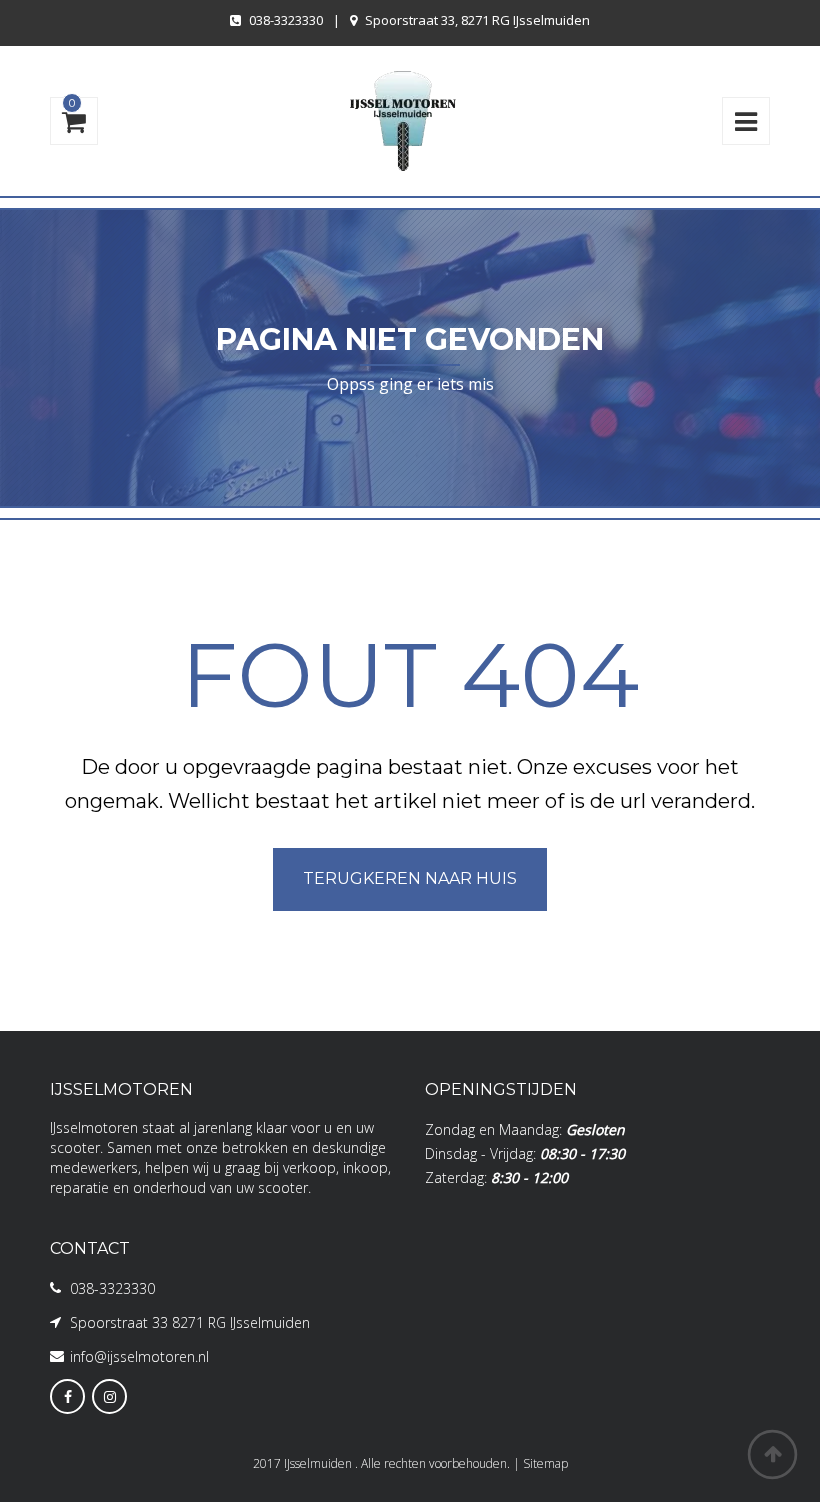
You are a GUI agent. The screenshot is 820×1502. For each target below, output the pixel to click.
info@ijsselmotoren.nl (139, 1356)
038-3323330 (286, 20)
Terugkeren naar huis (410, 878)
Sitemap (545, 1463)
